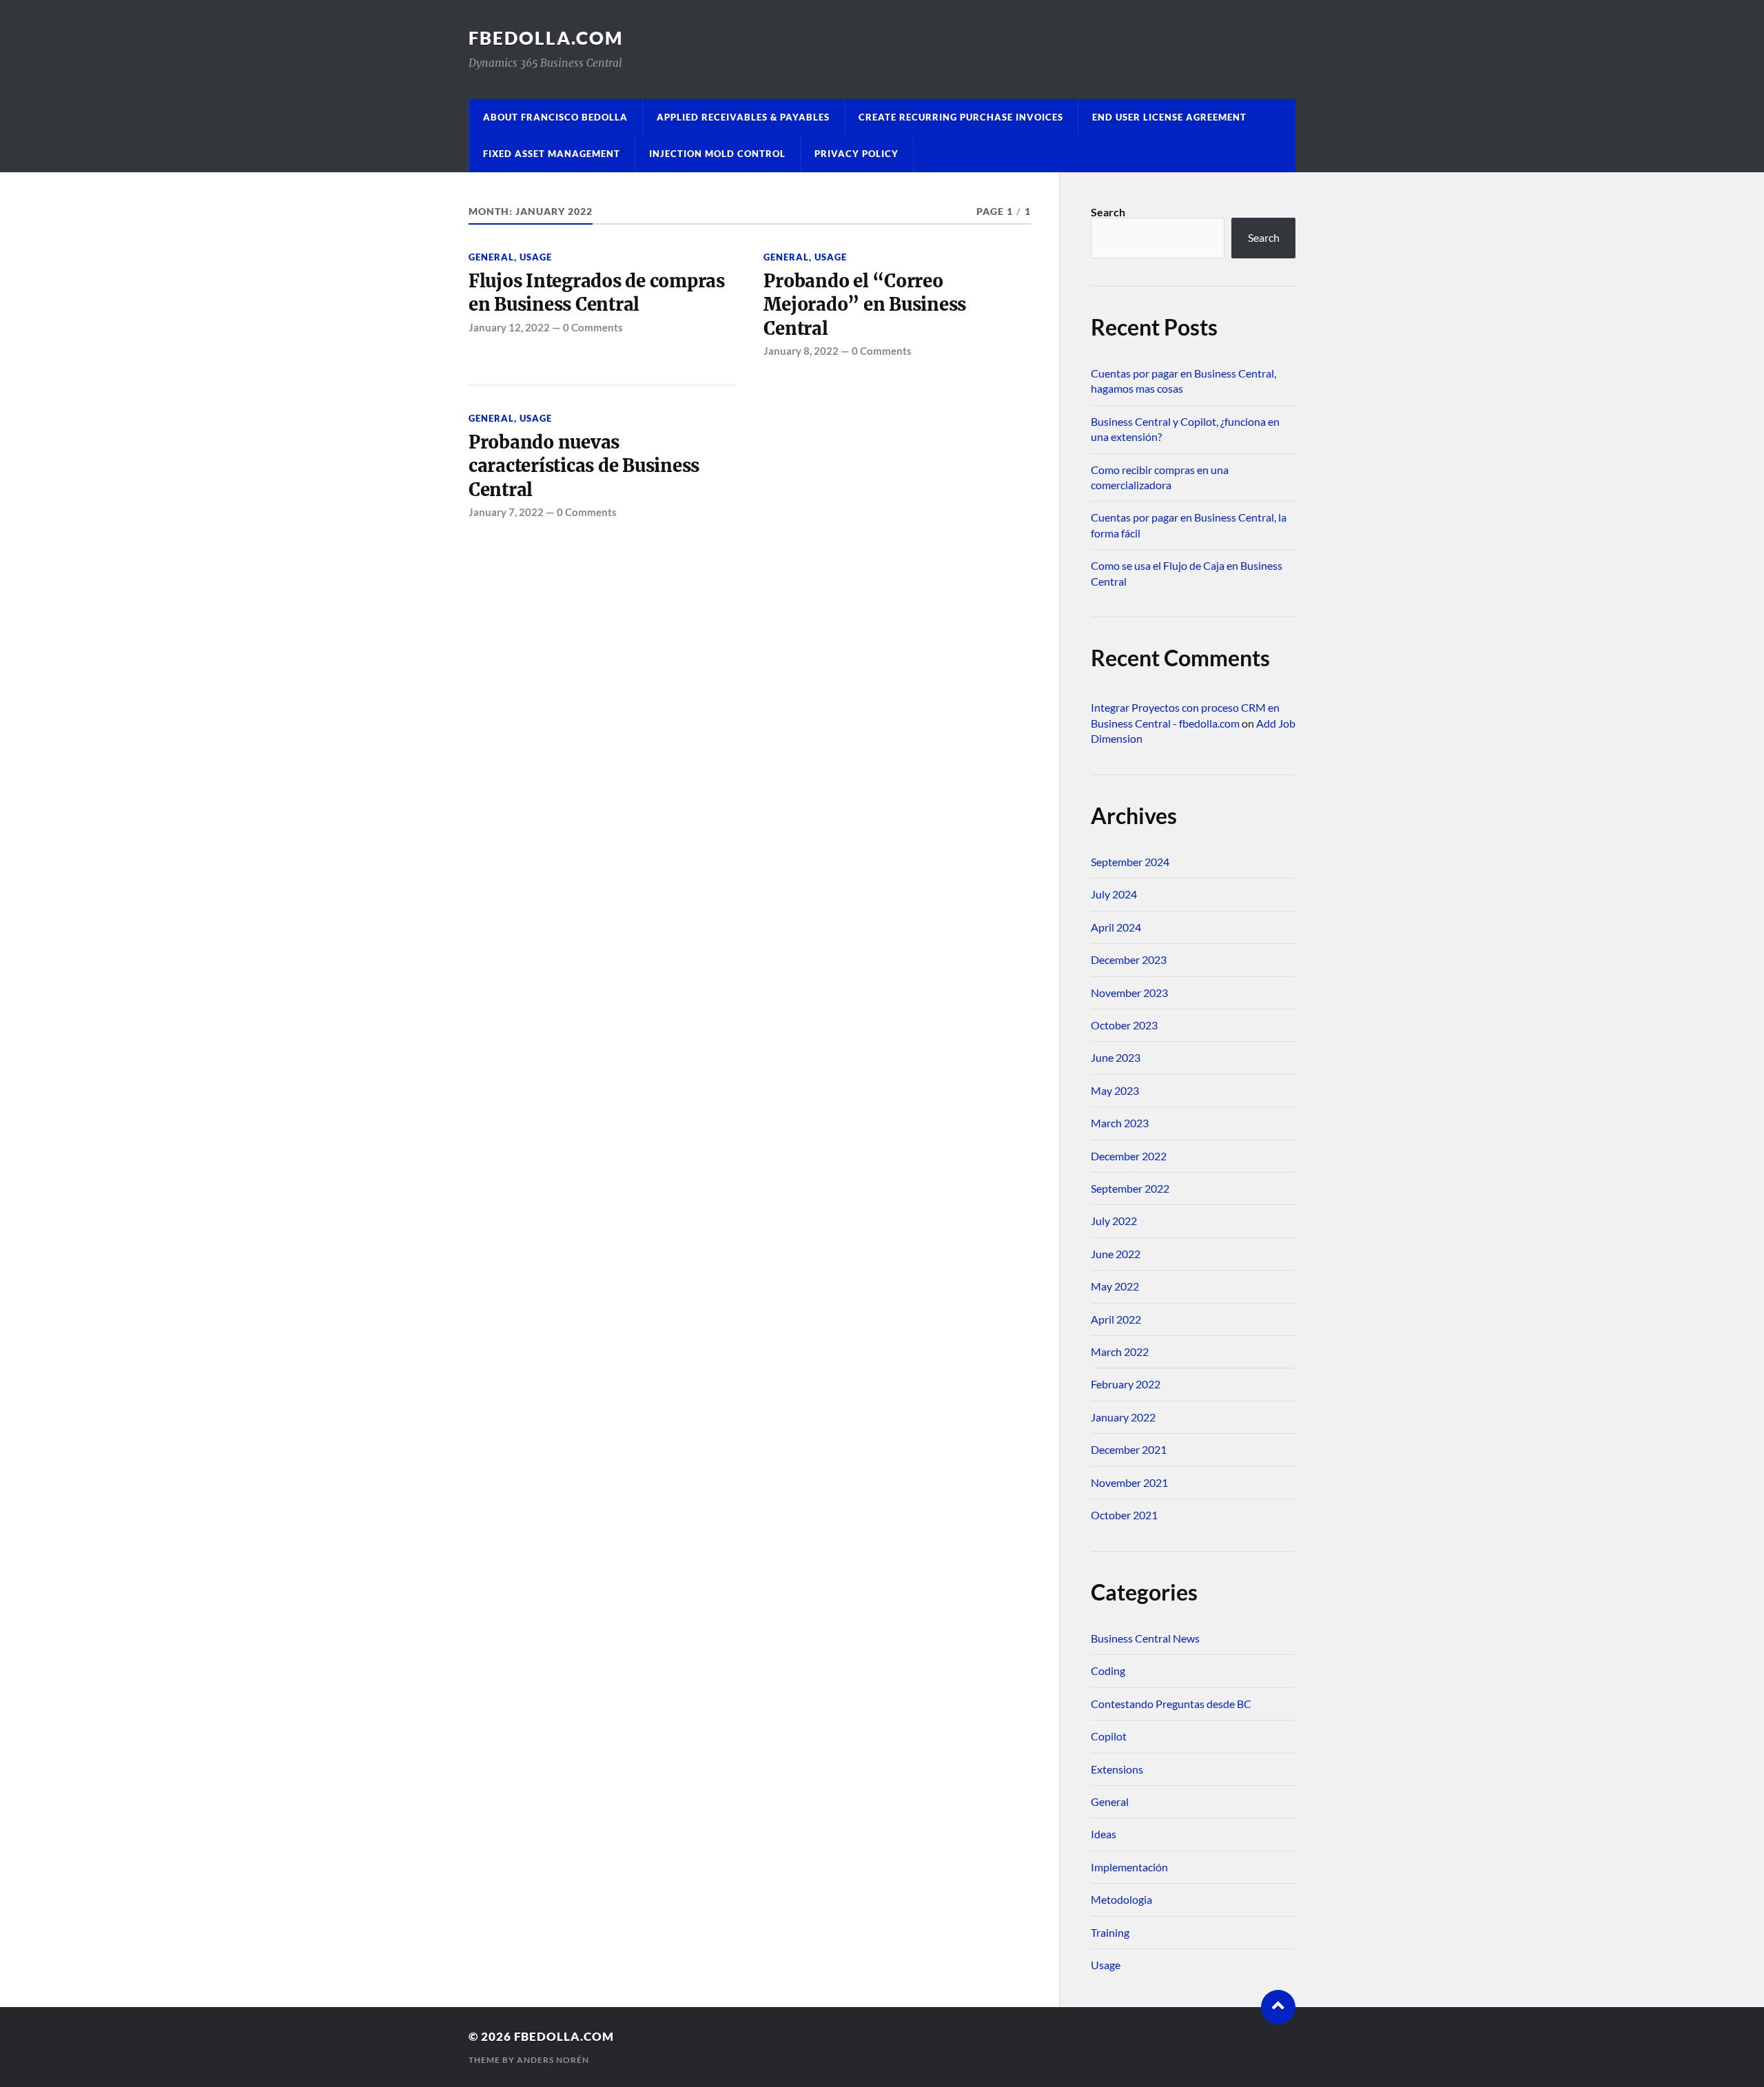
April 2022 (1116, 1319)
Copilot (1109, 1736)
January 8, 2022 (801, 351)
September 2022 (1130, 1188)
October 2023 (1124, 1025)
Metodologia (1121, 1899)
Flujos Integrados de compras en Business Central (597, 293)
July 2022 (1114, 1221)
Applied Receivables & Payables (743, 117)
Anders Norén (553, 2060)
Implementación (1129, 1867)
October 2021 (1124, 1515)
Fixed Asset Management (552, 154)
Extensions (1117, 1769)
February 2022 (1126, 1384)
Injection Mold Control (717, 154)
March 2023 (1120, 1123)
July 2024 (1114, 894)
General (491, 257)
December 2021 (1129, 1449)
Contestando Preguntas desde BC (1171, 1704)
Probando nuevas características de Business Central (584, 466)
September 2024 (1130, 862)
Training (1110, 1932)
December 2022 (1129, 1156)
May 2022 (1115, 1286)
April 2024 (1116, 927)
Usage (536, 257)
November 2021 (1129, 1482)
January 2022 (1123, 1417)
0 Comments (593, 327)
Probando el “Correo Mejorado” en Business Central (865, 305)
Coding (1108, 1670)
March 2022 (1120, 1351)
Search (1108, 212)
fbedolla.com (546, 38)
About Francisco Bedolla (555, 117)
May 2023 (1115, 1090)
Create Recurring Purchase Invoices (961, 117)
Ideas (1104, 1834)
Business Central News (1145, 1638)
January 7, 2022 (506, 512)
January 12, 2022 (509, 327)
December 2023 (1129, 959)
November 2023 (1129, 993)
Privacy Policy (857, 154)
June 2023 (1116, 1057)
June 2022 (1116, 1254)
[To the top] (1278, 2007)
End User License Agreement (1169, 117)
